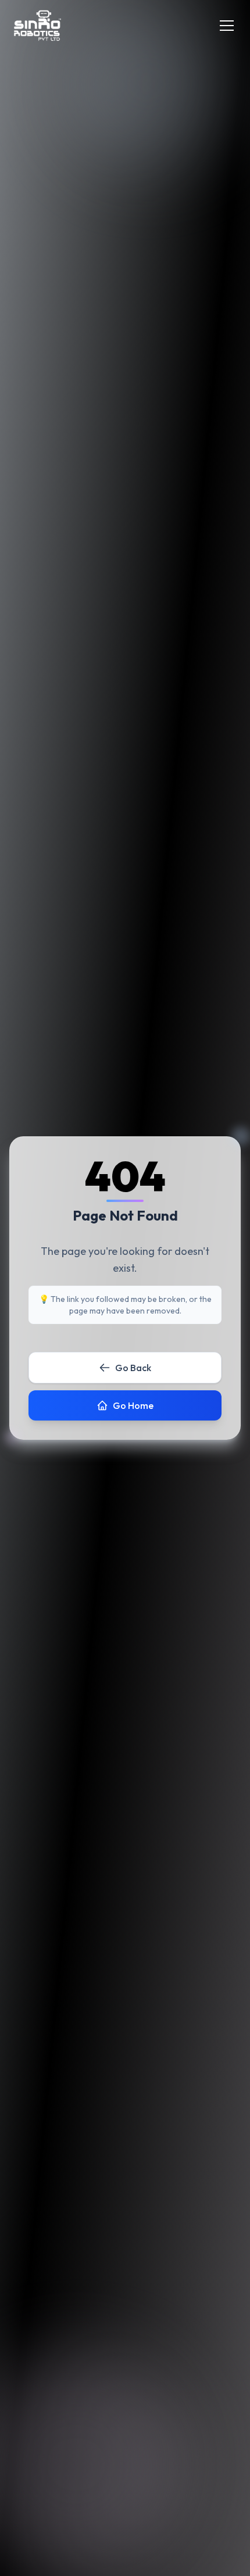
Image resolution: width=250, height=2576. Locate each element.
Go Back (133, 1368)
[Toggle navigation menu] (227, 26)
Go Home (133, 1405)
